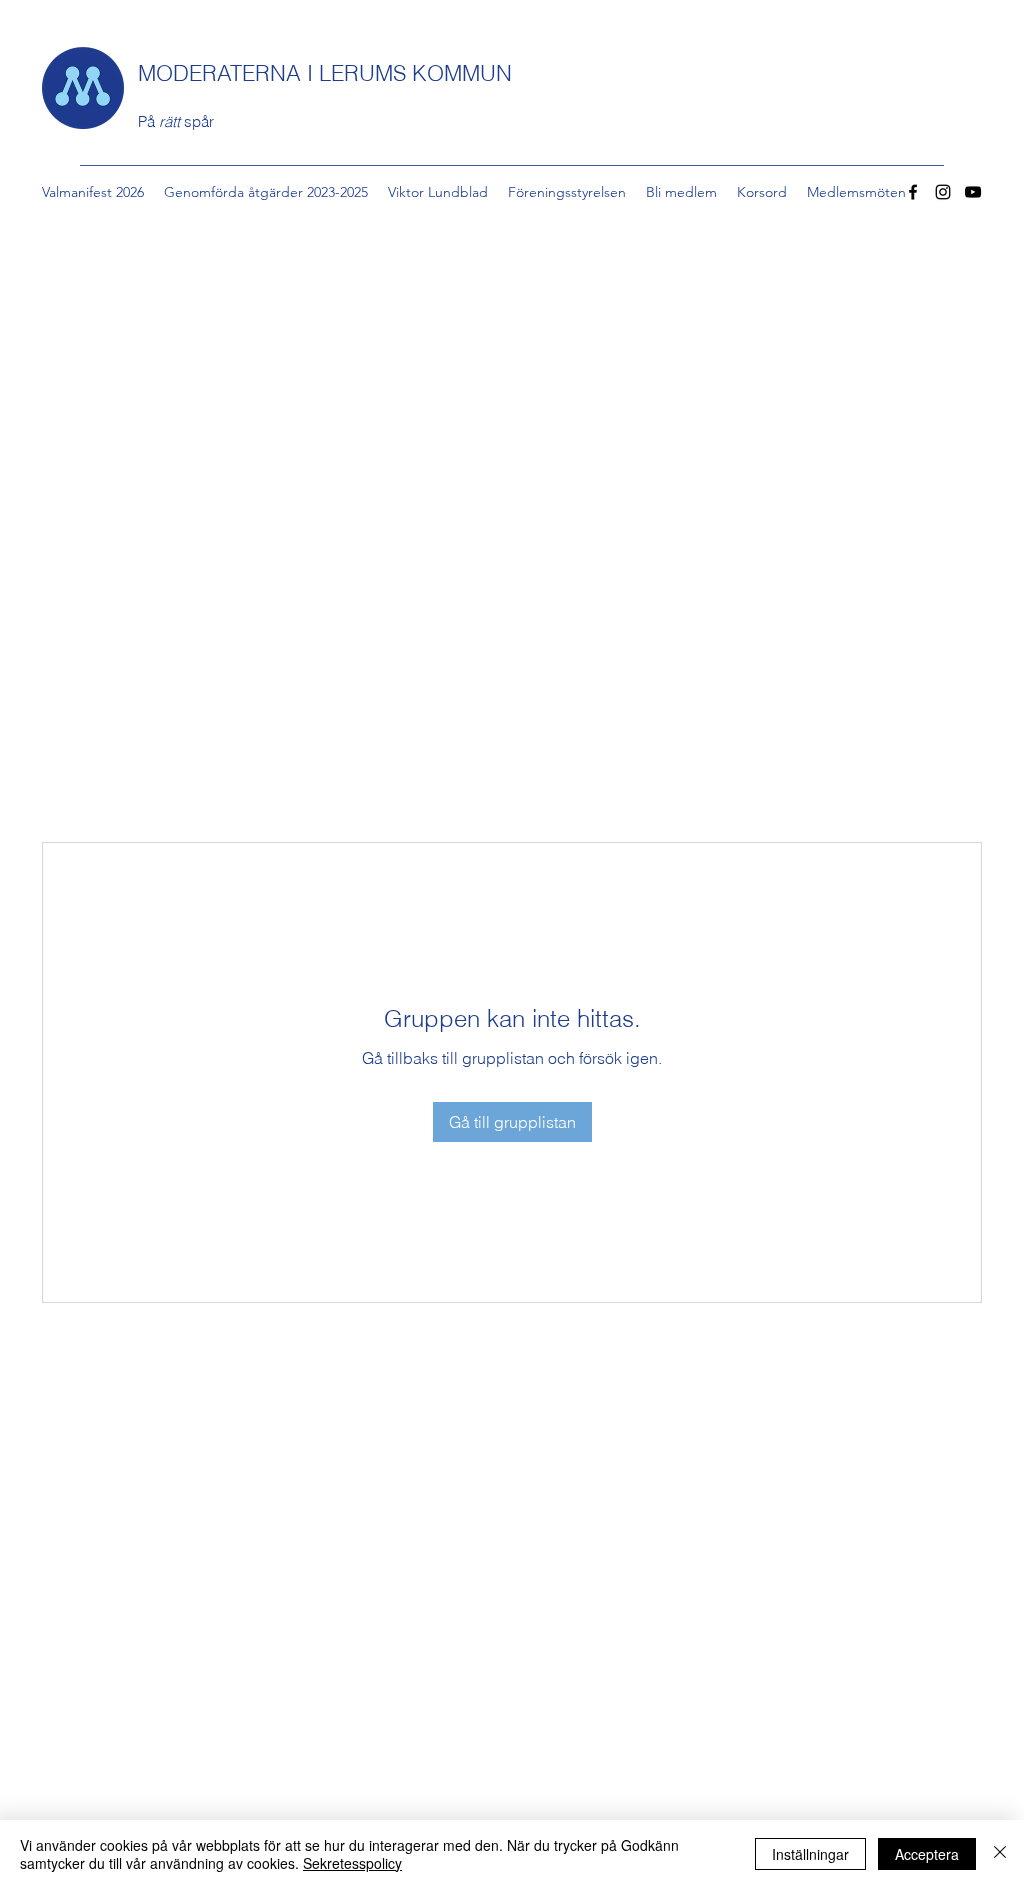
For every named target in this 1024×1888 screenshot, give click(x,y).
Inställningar (810, 1854)
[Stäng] (1000, 1854)
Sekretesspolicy (352, 1863)
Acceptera (927, 1854)
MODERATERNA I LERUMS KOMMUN (325, 73)
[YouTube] (973, 192)
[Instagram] (943, 192)
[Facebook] (913, 192)
